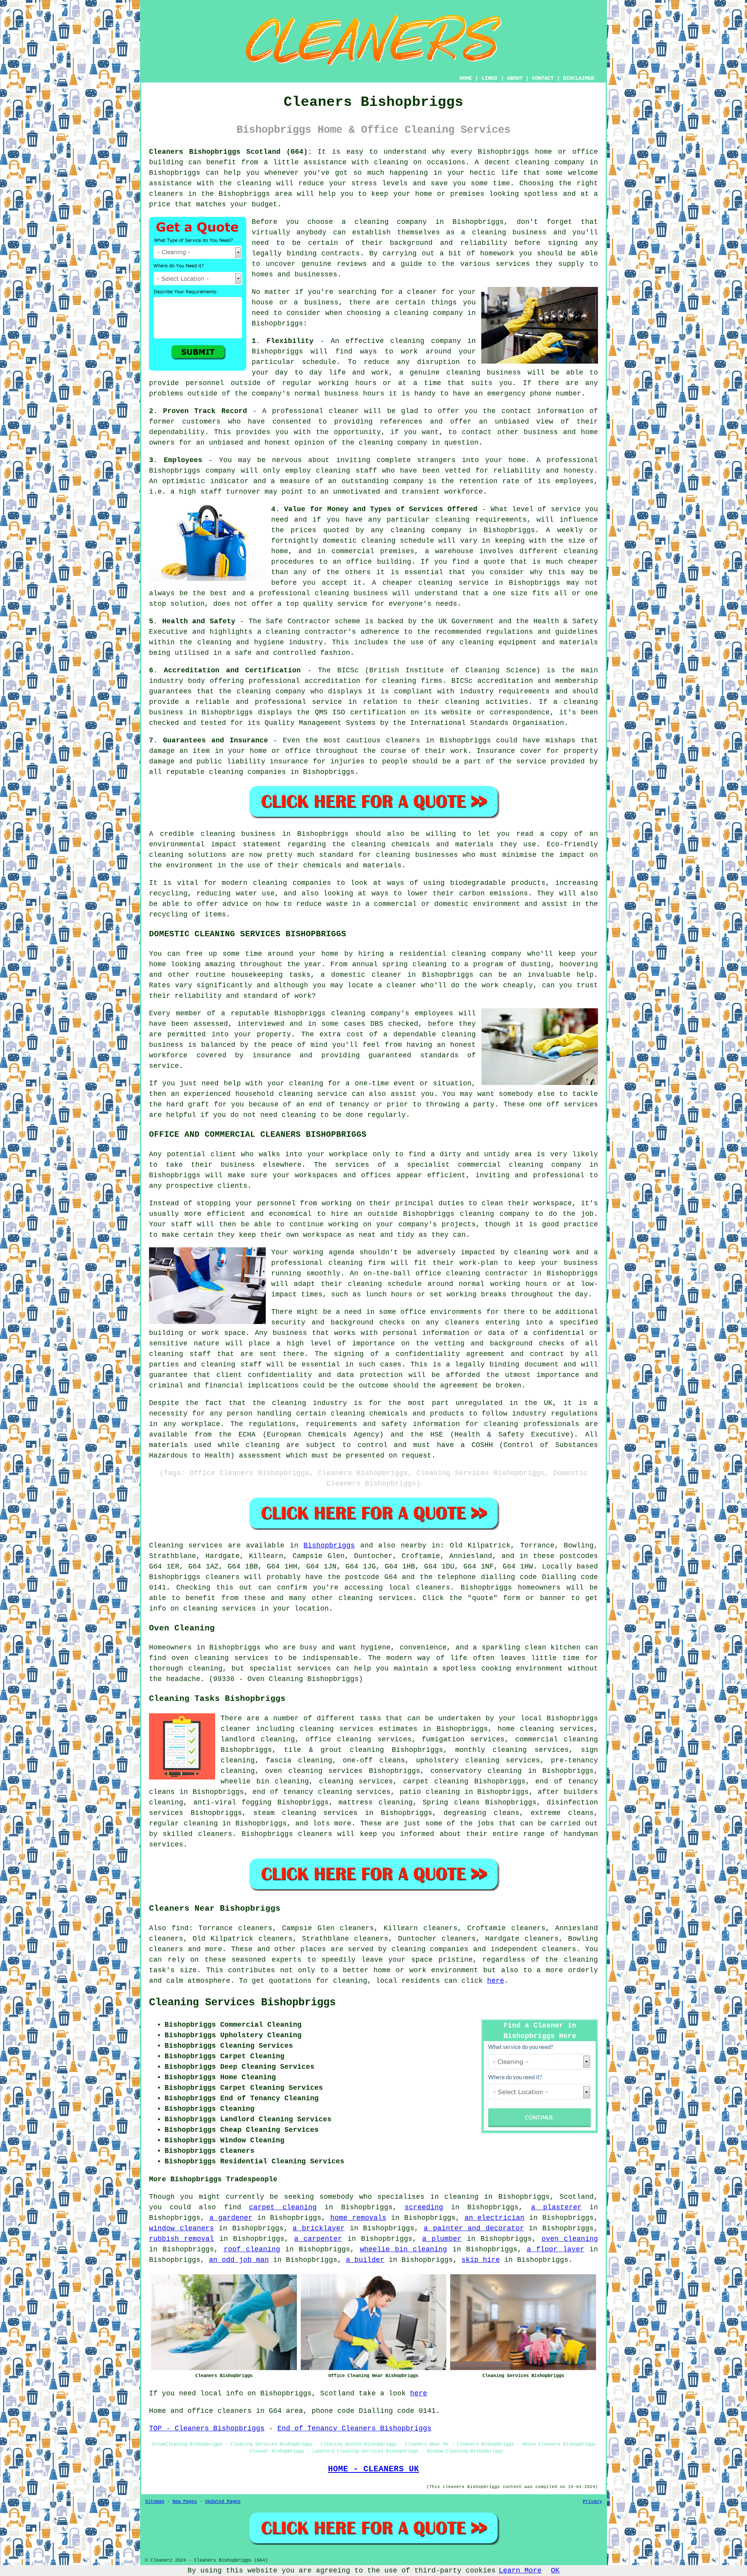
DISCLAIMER (579, 78)
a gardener (231, 2218)
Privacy (592, 2502)
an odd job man (239, 2260)
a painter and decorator (474, 2228)
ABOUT (515, 78)
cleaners (166, 194)
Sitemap (155, 2502)
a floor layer (556, 2249)
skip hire (481, 2260)
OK (555, 2571)
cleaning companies (430, 1949)
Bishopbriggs (329, 1546)
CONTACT (543, 78)
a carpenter (318, 2239)
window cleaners (181, 2228)
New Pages (185, 2502)
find (180, 1928)
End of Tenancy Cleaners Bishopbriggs (354, 2428)
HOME (466, 78)
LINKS (489, 78)
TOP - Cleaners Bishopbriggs (207, 2428)
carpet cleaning (283, 2207)
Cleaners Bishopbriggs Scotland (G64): (231, 152)
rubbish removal (181, 2239)
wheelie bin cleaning (404, 2249)
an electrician (495, 2218)
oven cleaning (570, 2239)
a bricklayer (319, 2228)
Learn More (520, 2571)
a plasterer (556, 2207)
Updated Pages (223, 2502)
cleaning (489, 232)
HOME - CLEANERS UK (373, 2469)
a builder (365, 2260)
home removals (358, 2218)
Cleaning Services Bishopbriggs (242, 2003)
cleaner (422, 292)
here (496, 1981)
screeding (424, 2207)
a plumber (442, 2239)
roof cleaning (252, 2249)
